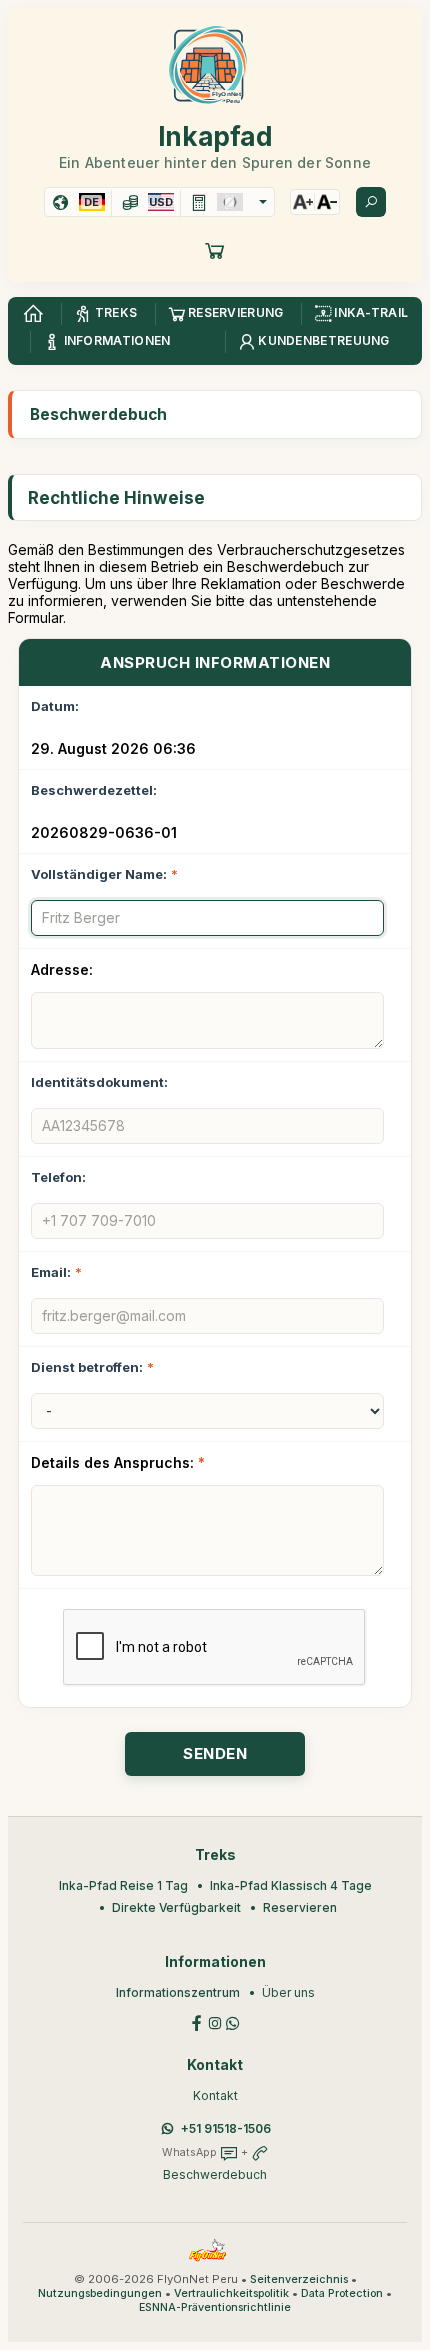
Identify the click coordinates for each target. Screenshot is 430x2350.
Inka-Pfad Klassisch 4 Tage (291, 1885)
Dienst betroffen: (92, 1367)
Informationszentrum (178, 1992)
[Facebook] (197, 2021)
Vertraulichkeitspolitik (231, 2293)
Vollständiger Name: (104, 874)
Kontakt (215, 2095)
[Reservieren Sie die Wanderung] (215, 250)
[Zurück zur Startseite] (33, 314)
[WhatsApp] (233, 2021)
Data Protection (342, 2293)
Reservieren (300, 1907)
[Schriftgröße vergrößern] (303, 202)
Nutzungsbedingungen (100, 2293)
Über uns (288, 1992)
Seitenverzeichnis (299, 2279)
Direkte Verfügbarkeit (176, 1907)
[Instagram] (215, 2021)
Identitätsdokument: (99, 1082)
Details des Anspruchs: (118, 1462)
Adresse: (62, 969)
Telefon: (58, 1177)
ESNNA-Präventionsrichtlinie (215, 2307)
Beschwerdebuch (215, 2174)
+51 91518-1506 (226, 2128)
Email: (56, 1272)
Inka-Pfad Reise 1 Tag (123, 1885)
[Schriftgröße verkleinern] (327, 202)
